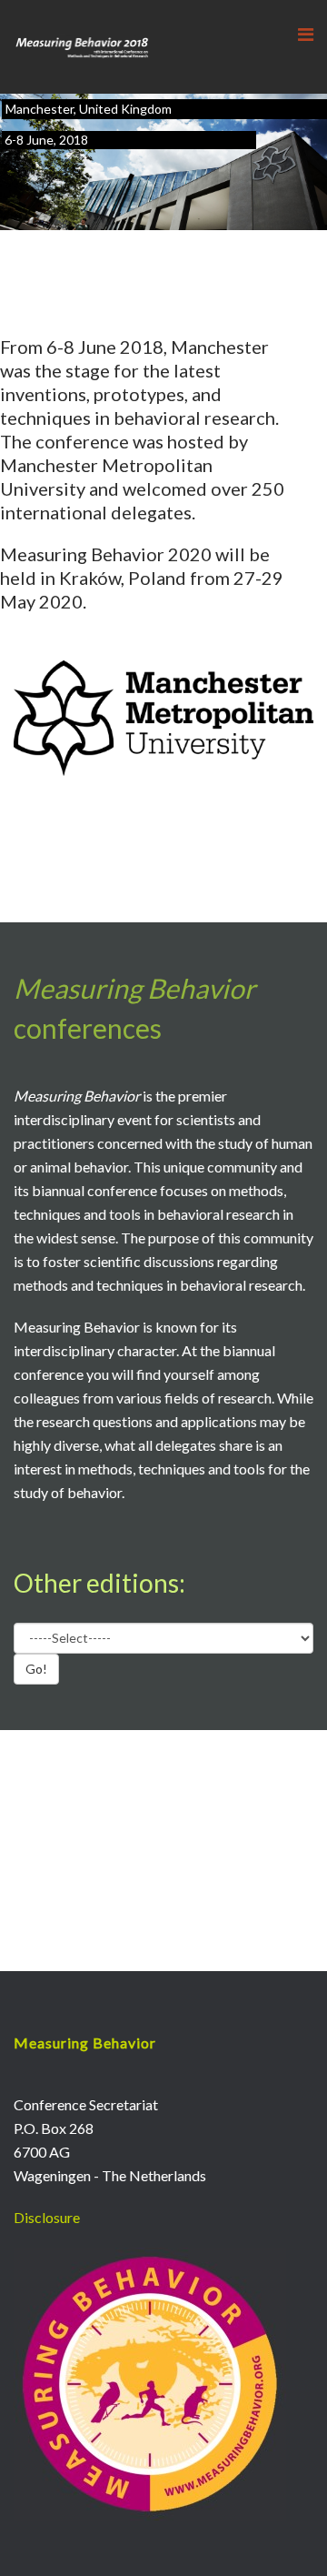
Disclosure (47, 2217)
